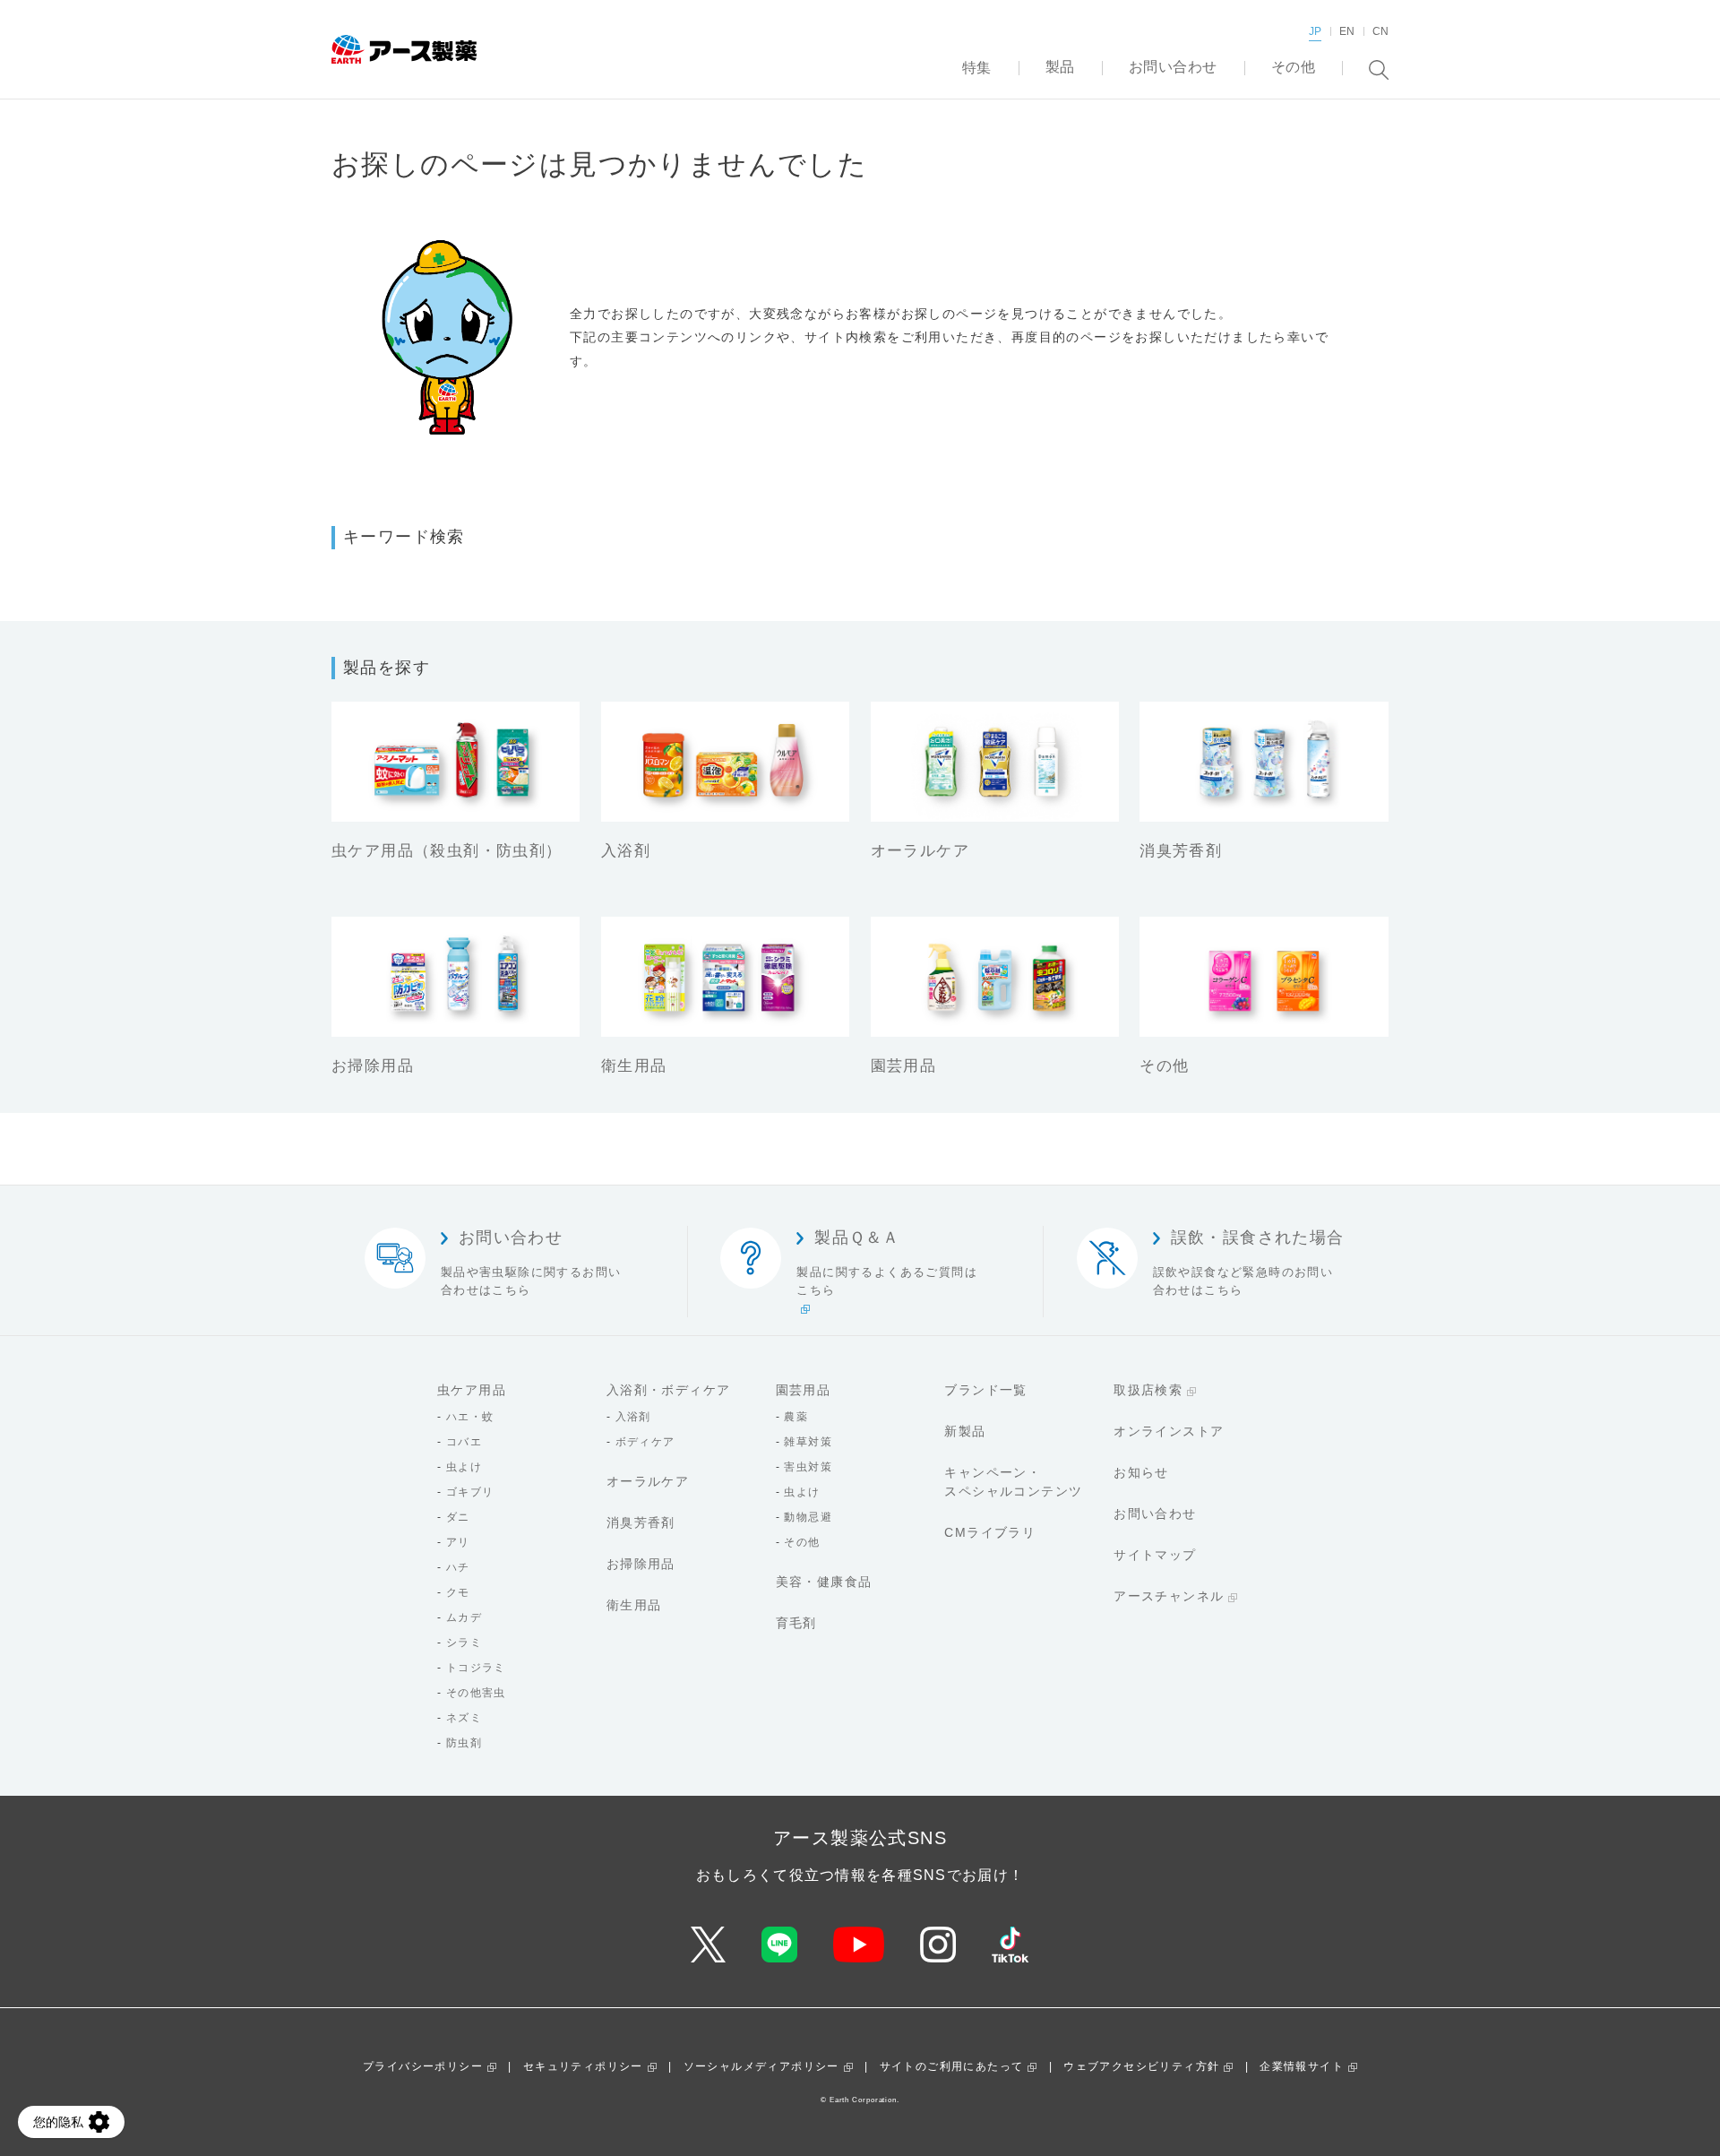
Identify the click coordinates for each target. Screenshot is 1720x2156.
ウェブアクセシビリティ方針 (1141, 2066)
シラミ (464, 1643)
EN (1347, 31)
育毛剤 (796, 1623)
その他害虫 (476, 1693)
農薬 (796, 1417)
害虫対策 (808, 1467)
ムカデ (464, 1617)
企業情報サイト (1302, 2066)
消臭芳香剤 (641, 1522)
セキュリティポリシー (583, 2066)
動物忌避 (808, 1517)
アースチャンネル (1169, 1596)
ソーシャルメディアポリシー (761, 2066)
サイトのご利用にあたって (952, 2066)
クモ (458, 1592)
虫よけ (464, 1467)
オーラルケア (648, 1481)
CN (1380, 31)
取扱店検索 (1148, 1390)
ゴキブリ (470, 1492)
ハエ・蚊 (470, 1417)
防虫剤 (464, 1743)
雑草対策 (808, 1442)
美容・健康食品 (824, 1582)
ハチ (458, 1567)
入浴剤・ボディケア (669, 1390)
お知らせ (1141, 1472)
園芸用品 (804, 1390)
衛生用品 (634, 1605)
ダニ (458, 1517)
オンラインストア (1169, 1431)
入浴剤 (633, 1417)
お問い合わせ (1155, 1514)
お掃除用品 (641, 1564)
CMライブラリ (990, 1532)
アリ (458, 1542)
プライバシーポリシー (423, 2066)
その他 (802, 1542)
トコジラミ (476, 1668)
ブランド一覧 (985, 1390)
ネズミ (464, 1718)
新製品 (965, 1431)
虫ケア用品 (472, 1390)
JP (1315, 31)
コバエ (464, 1442)
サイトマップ (1155, 1555)
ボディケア (645, 1442)
